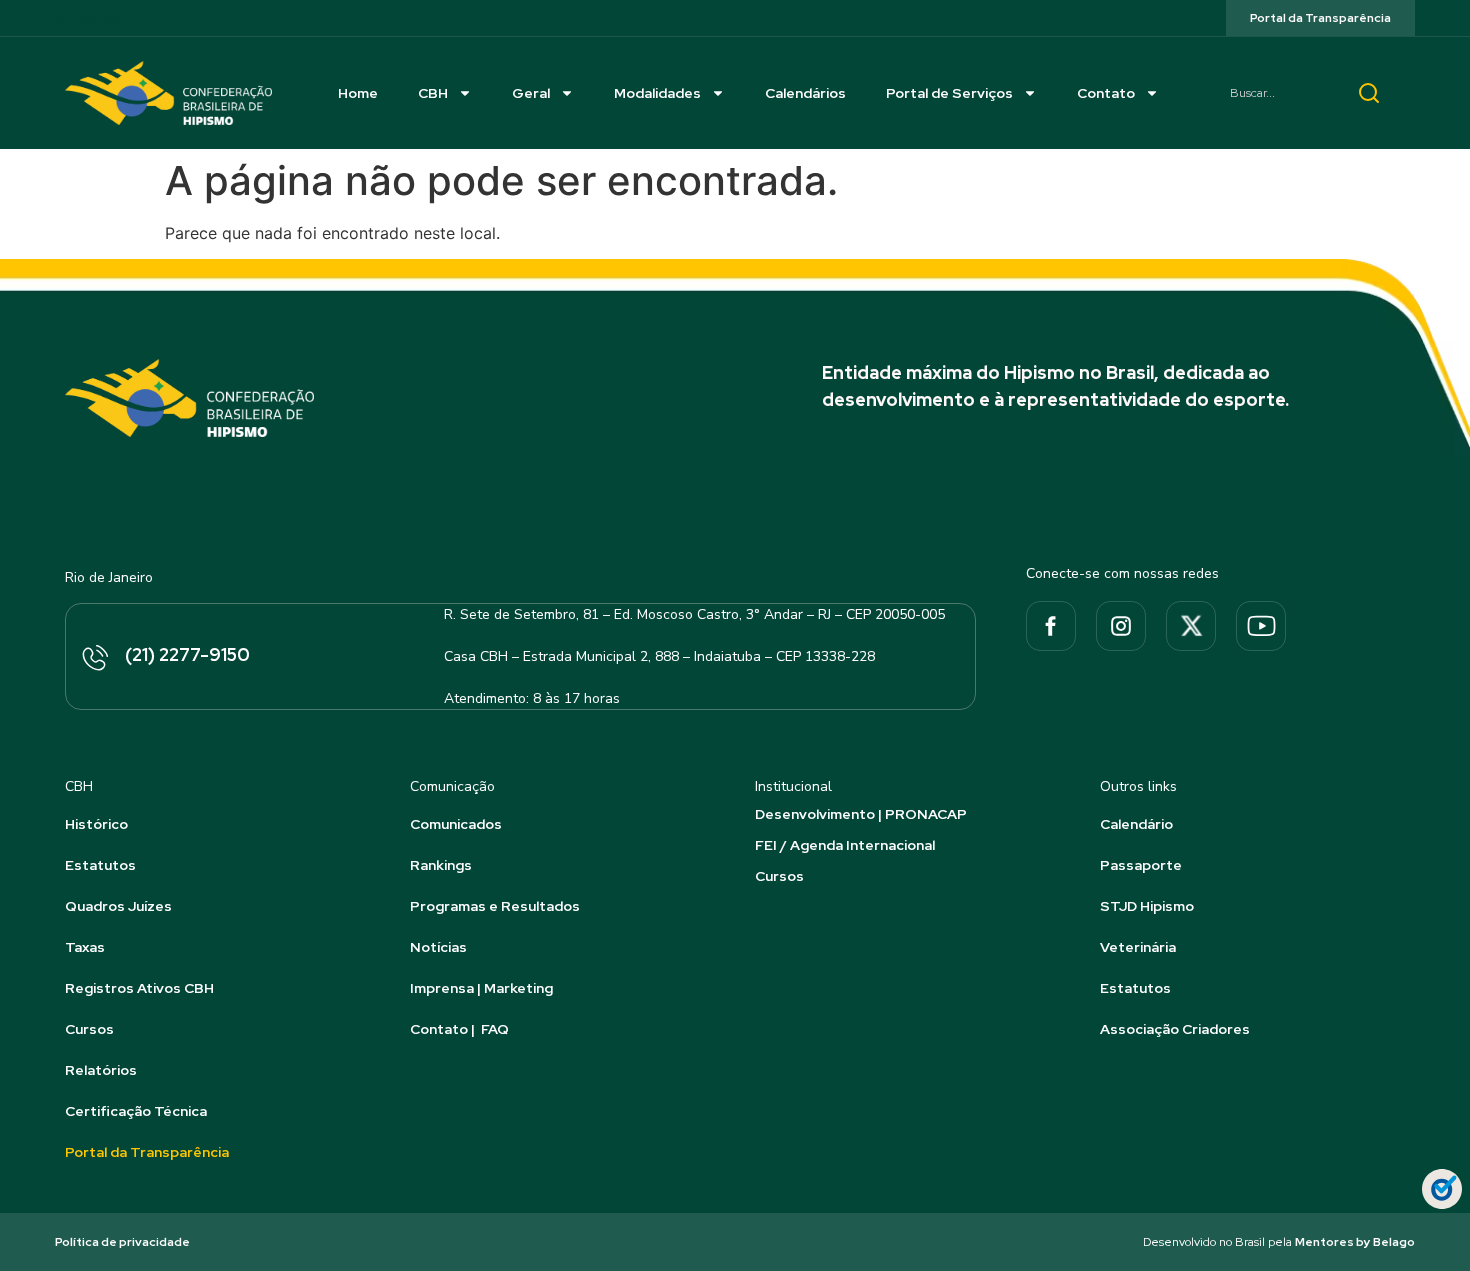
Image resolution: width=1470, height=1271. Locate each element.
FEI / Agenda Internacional (845, 845)
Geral (531, 93)
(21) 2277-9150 (187, 654)
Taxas (85, 947)
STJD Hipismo (1147, 906)
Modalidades (657, 93)
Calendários (805, 93)
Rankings (441, 865)
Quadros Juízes (118, 906)
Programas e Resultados (495, 906)
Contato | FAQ (459, 1029)
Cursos (89, 1029)
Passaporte (1141, 865)
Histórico (96, 824)
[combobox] (1275, 93)
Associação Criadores (1175, 1029)
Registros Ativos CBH (139, 988)
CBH (433, 93)
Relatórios (101, 1070)
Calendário (1136, 824)
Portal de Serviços (949, 93)
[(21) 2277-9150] (94, 659)
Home (358, 93)
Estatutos (100, 865)
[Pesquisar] (1369, 93)
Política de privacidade (122, 1242)
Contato (1106, 93)
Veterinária (1138, 947)
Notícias (438, 947)
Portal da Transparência (147, 1152)
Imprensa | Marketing (481, 988)
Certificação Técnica (136, 1111)
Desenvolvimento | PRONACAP (861, 814)
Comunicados (456, 824)
